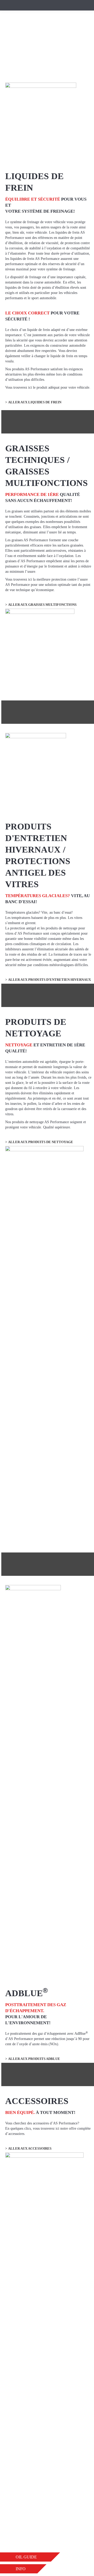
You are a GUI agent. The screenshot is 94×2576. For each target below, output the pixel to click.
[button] (30, 2557)
